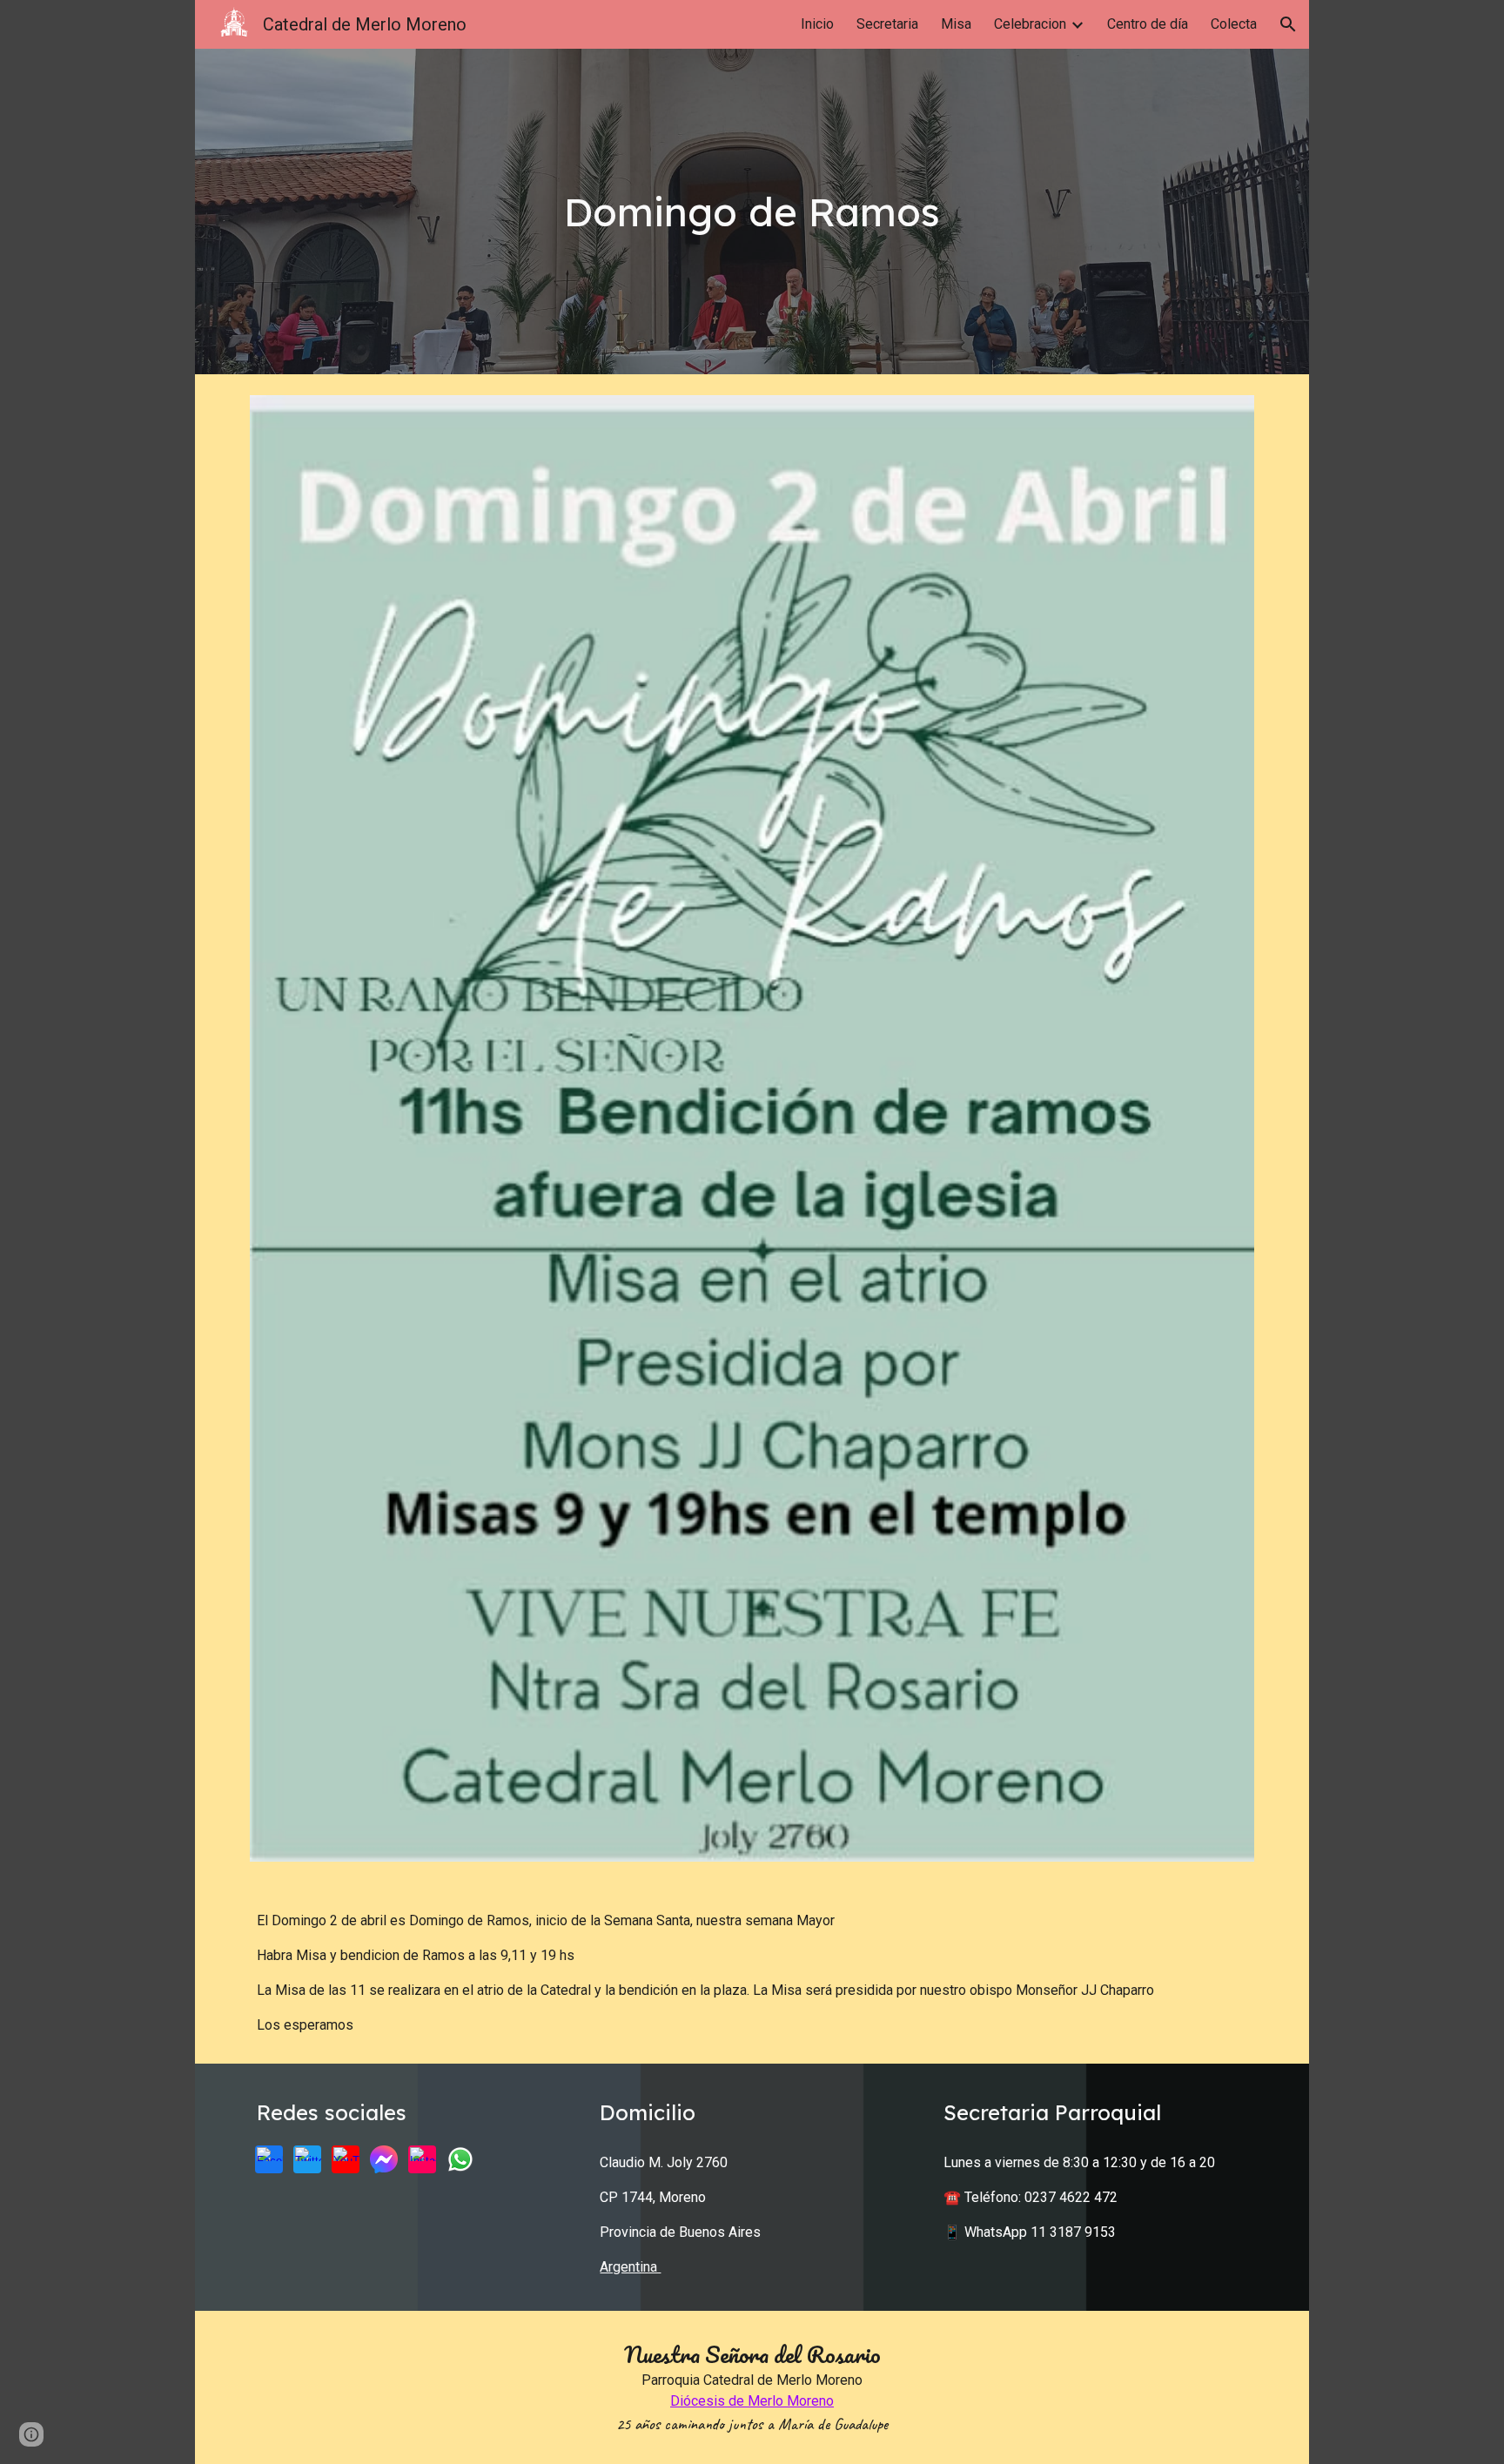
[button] (1288, 24)
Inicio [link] (817, 24)
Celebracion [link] (1030, 24)
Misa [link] (956, 24)
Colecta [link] (1234, 24)
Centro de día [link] (1148, 24)
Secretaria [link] (887, 24)
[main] (752, 212)
